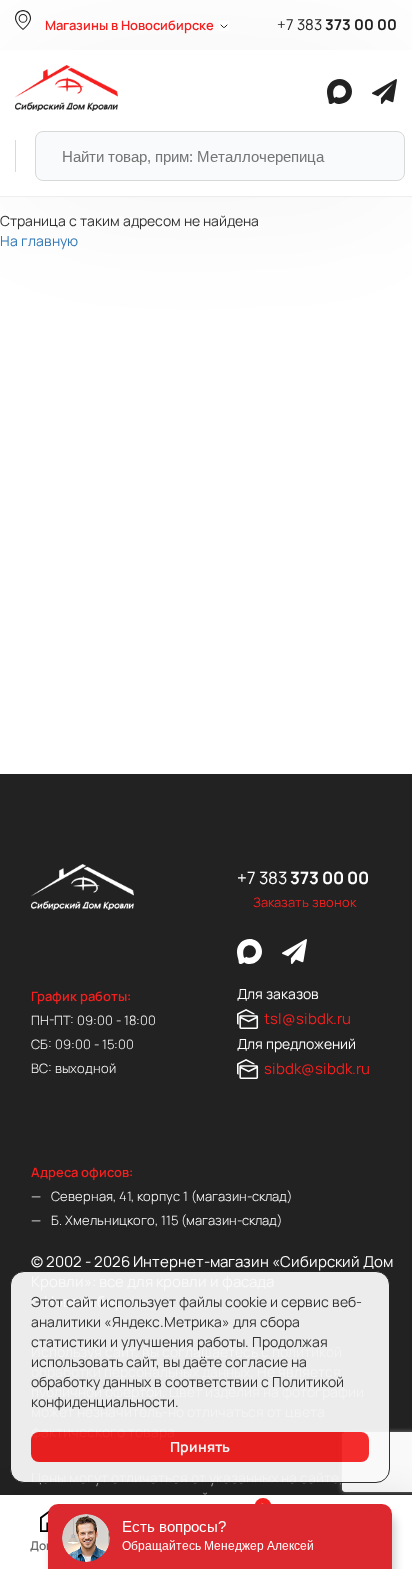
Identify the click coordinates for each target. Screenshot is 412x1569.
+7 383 (337, 25)
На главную (39, 240)
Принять (200, 1446)
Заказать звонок (304, 902)
